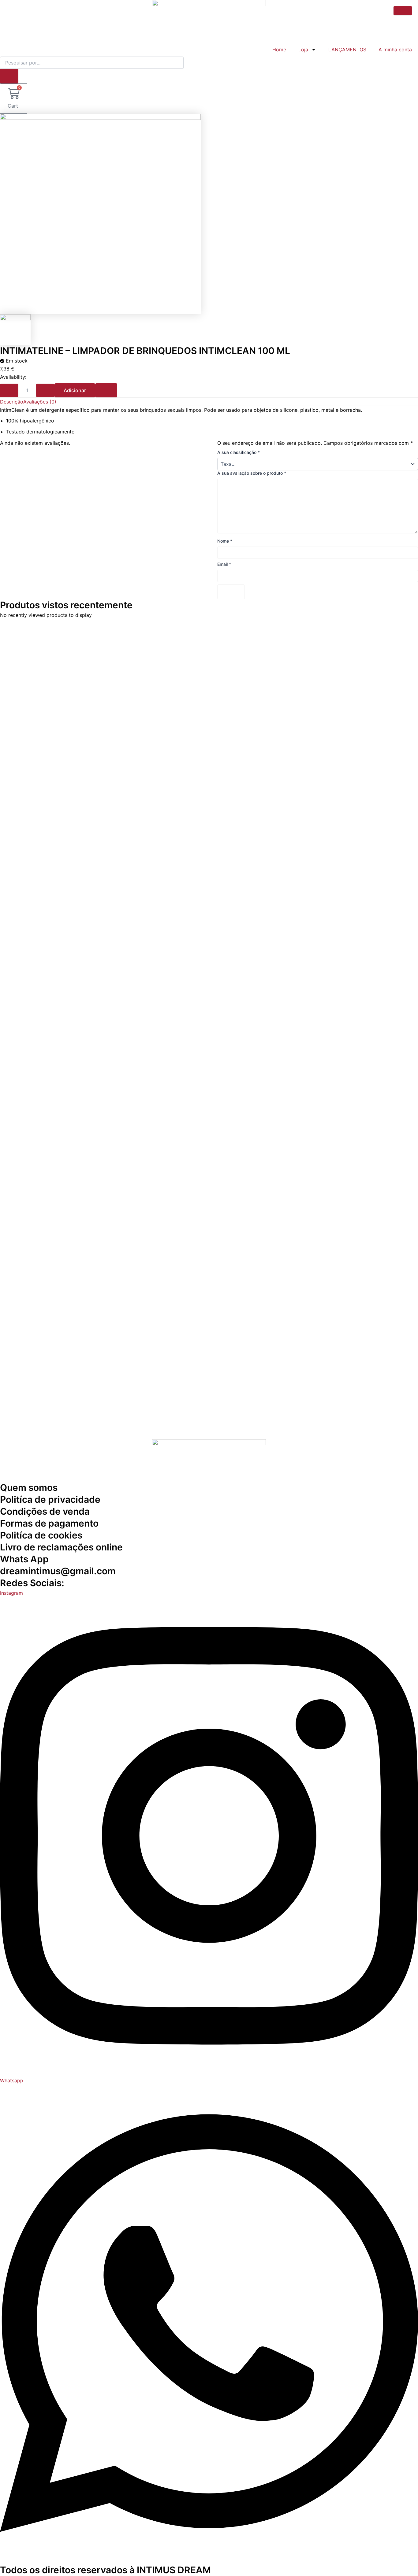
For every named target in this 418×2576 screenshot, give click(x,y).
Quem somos (29, 1487)
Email (224, 564)
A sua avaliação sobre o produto (252, 473)
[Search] (9, 76)
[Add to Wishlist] (106, 390)
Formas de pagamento (49, 1523)
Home (279, 50)
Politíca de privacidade (50, 1499)
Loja (303, 50)
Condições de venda (45, 1511)
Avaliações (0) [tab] (40, 402)
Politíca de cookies (41, 1535)
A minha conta (395, 50)
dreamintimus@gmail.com (58, 1571)
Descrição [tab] (12, 402)
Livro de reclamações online (61, 1547)
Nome (225, 541)
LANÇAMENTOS (347, 50)
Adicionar (75, 390)
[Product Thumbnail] (403, 11)
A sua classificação (239, 452)
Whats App (24, 1559)
